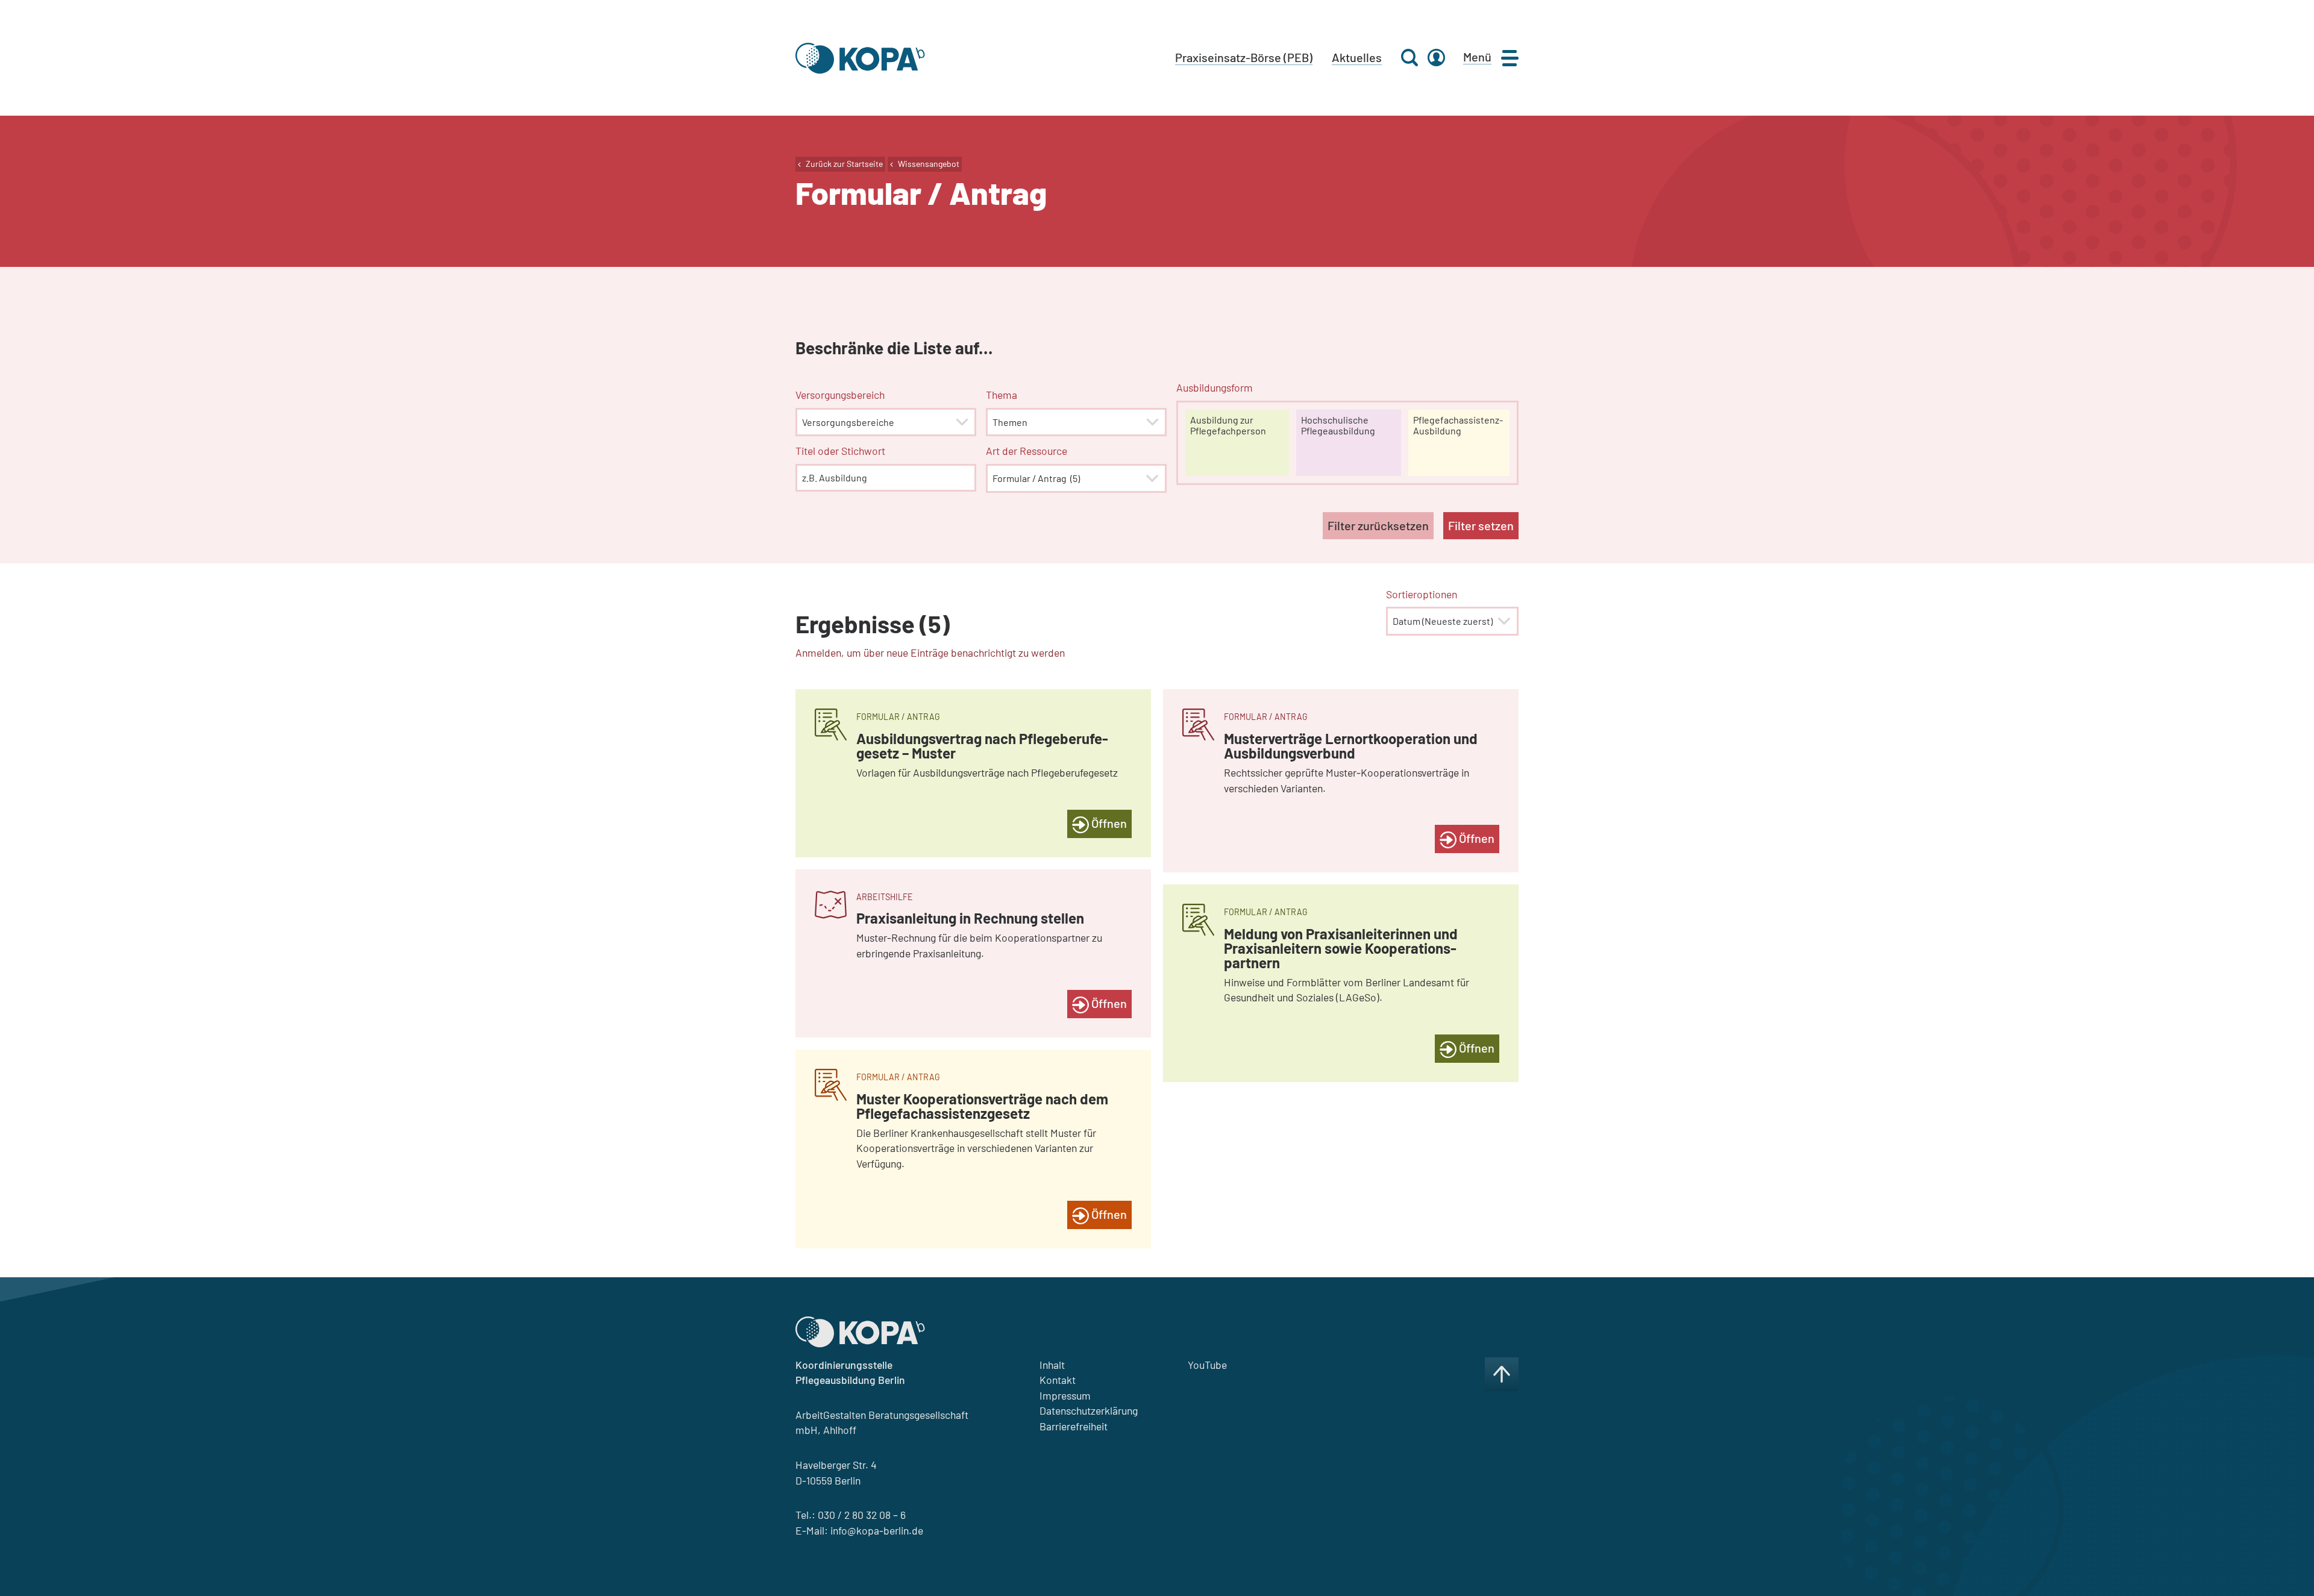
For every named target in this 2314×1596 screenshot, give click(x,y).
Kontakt (1058, 1380)
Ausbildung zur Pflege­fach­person (1228, 425)
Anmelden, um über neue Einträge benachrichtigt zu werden (930, 652)
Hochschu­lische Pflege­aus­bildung (1338, 425)
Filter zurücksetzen (1378, 525)
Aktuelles (1357, 57)
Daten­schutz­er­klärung (1089, 1410)
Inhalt (1052, 1365)
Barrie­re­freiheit (1074, 1426)
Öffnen (1108, 823)
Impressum (1065, 1395)
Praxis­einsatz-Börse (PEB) (1244, 57)
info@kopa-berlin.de (877, 1530)
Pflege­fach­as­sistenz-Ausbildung (1458, 425)
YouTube (1207, 1365)
